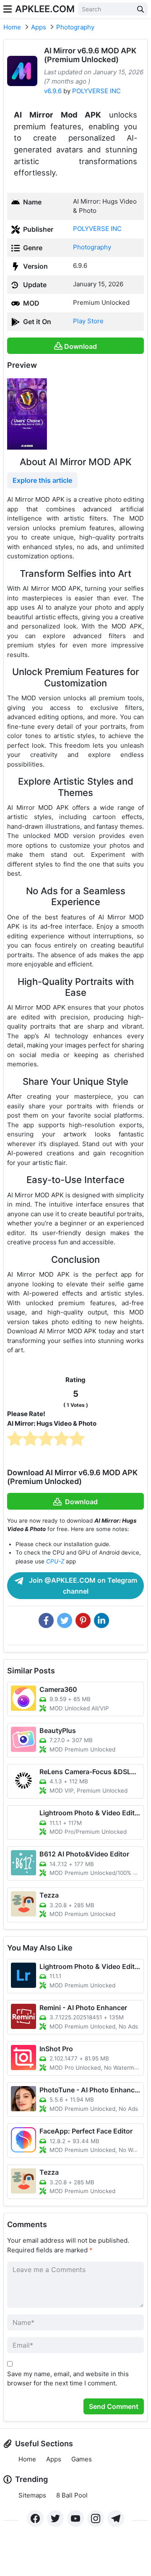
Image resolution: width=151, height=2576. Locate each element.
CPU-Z (55, 1561)
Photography (75, 27)
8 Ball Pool (72, 2495)
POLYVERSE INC (96, 91)
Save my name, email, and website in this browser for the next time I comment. (68, 2379)
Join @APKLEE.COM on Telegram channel (82, 1586)
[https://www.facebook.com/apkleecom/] (35, 2518)
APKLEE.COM (45, 9)
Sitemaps (32, 2495)
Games (82, 2459)
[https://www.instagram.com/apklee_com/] (96, 2518)
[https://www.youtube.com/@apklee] (75, 2518)
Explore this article (42, 480)
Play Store (88, 321)
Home (12, 27)
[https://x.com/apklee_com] (55, 2518)
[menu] (8, 9)
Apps (39, 27)
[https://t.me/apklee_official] (116, 2518)
